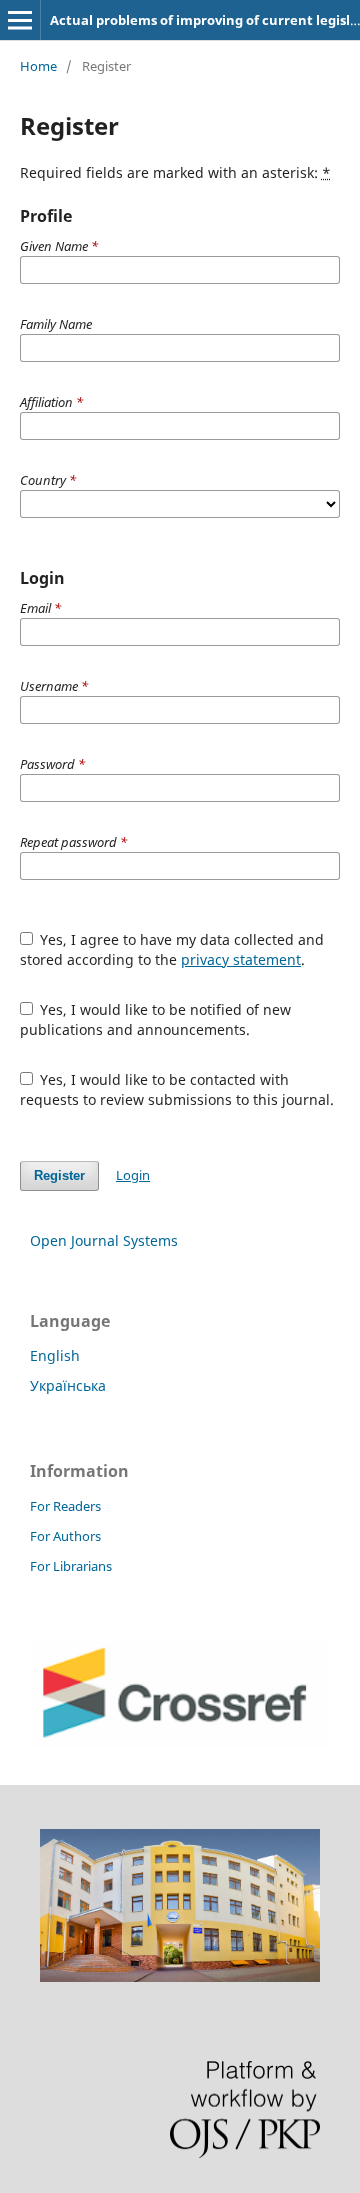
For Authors (65, 1536)
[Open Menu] (20, 20)
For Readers (65, 1506)
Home (38, 66)
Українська (68, 1385)
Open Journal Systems (104, 1240)
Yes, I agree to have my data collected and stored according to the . (172, 949)
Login (133, 1175)
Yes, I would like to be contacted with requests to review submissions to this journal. (177, 1089)
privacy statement (241, 959)
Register (59, 1175)
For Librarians (71, 1566)
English (55, 1355)
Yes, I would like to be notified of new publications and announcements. (156, 1019)
